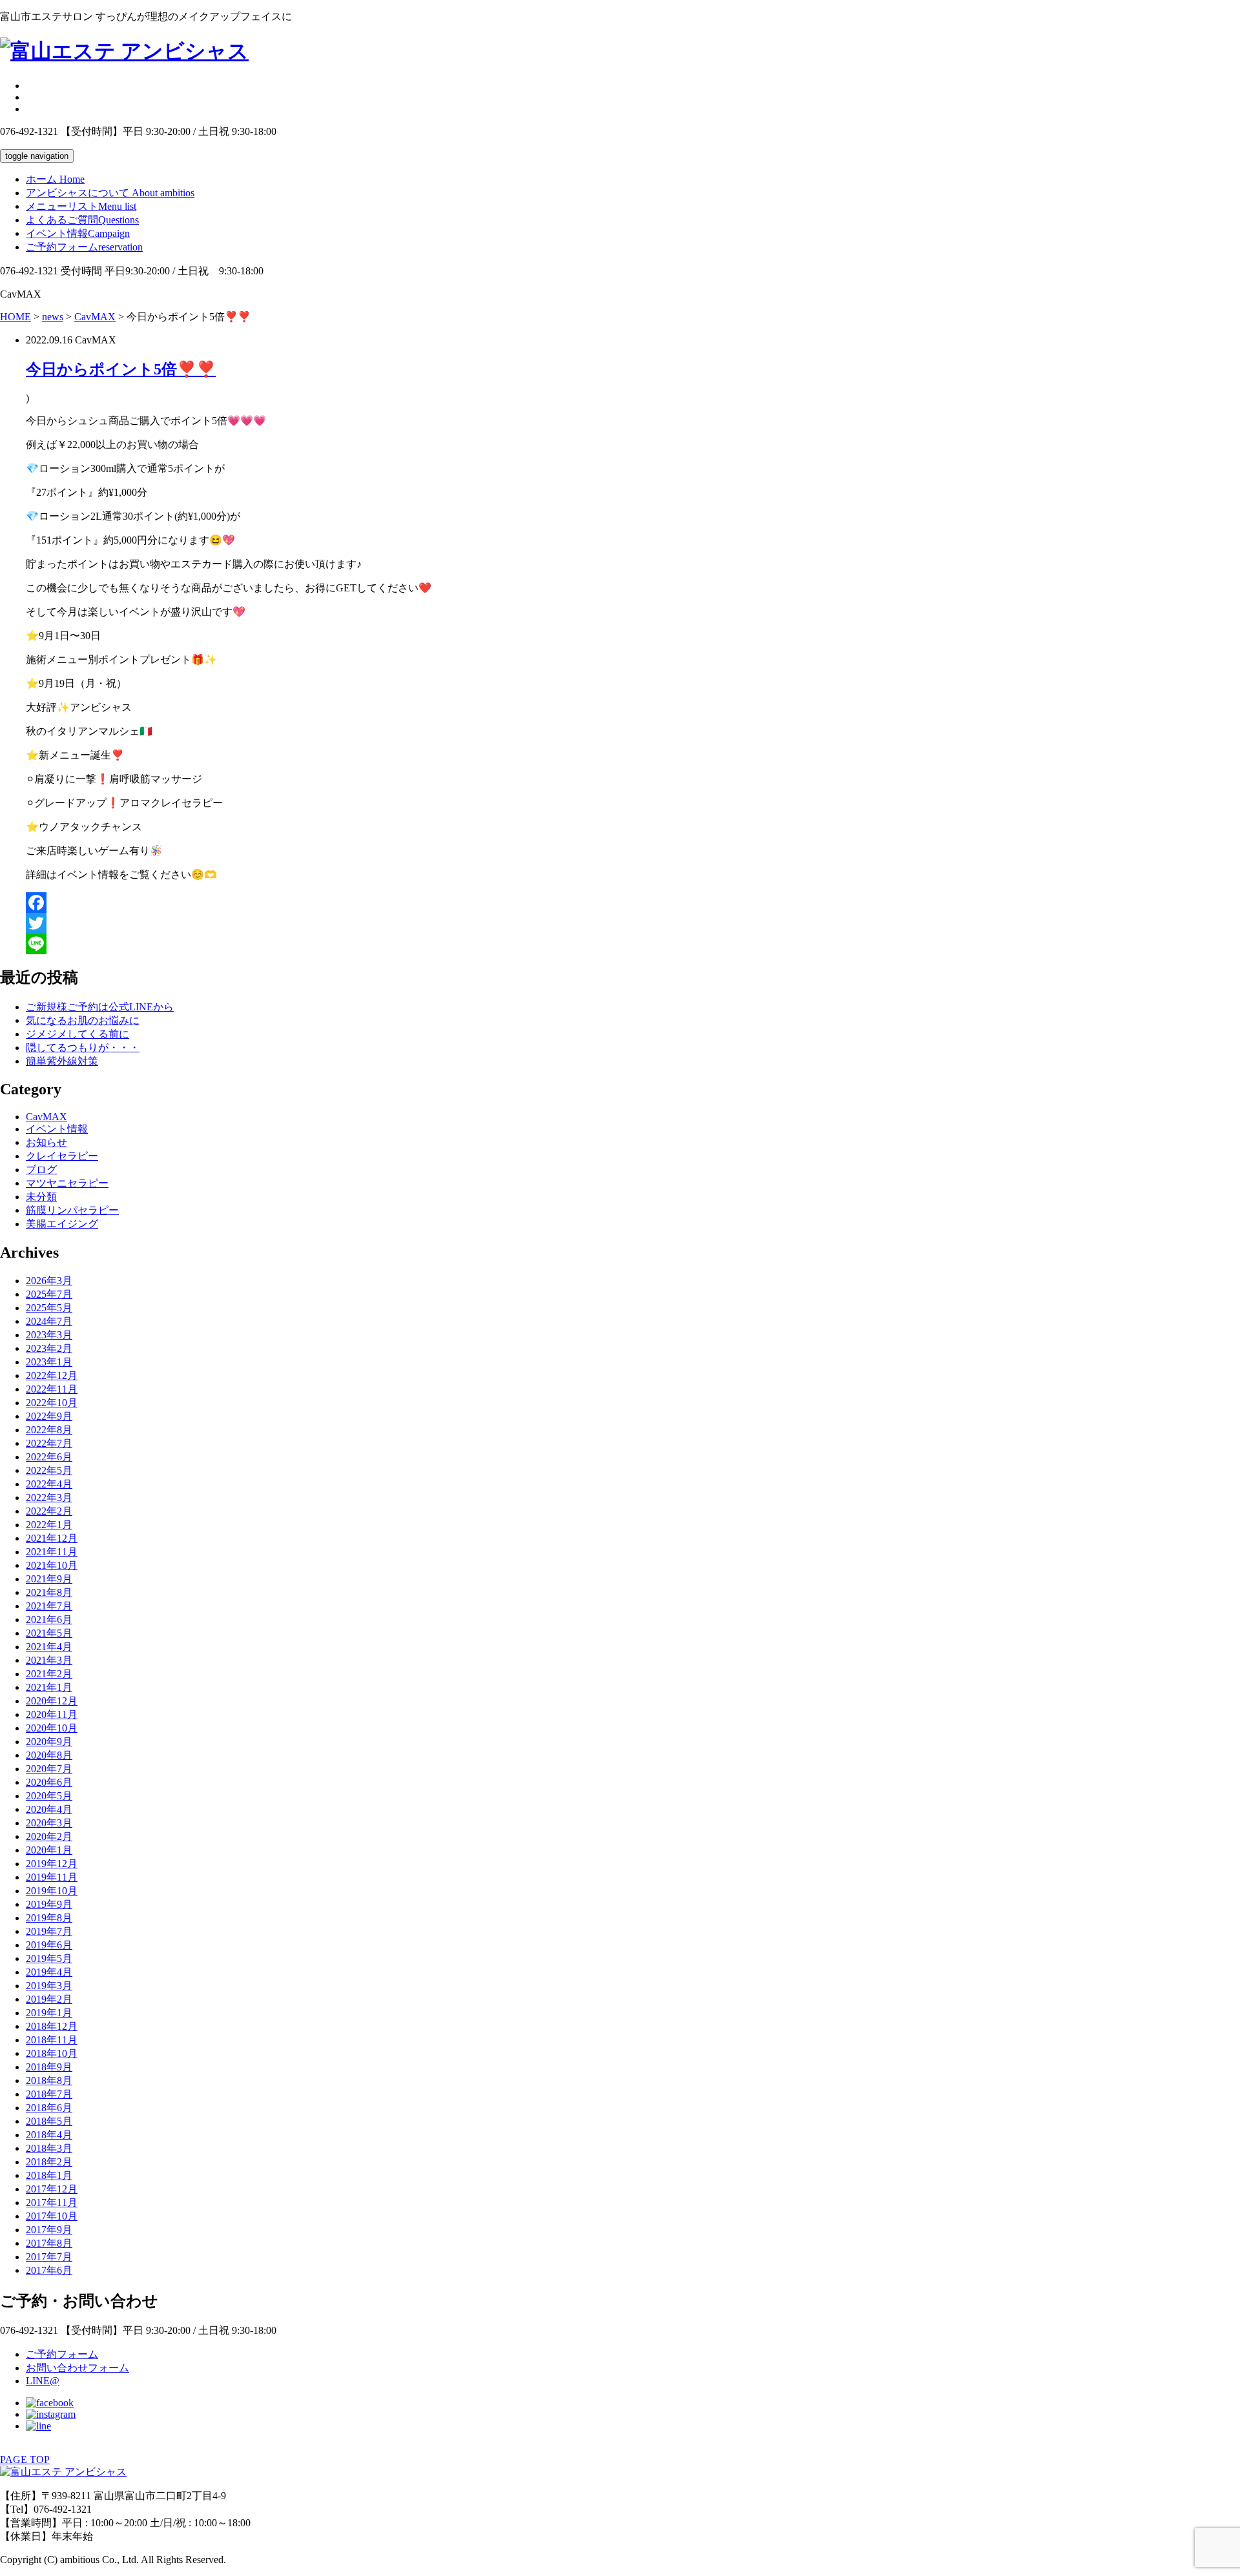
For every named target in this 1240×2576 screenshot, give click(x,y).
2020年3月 (49, 1823)
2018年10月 (52, 2053)
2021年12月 (52, 1538)
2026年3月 (49, 1281)
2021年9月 (49, 1579)
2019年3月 (49, 1986)
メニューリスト (81, 206)
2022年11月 (52, 1389)
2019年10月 (52, 1891)
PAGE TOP (25, 2459)
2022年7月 (49, 1443)
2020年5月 (49, 1796)
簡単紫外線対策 (62, 1061)
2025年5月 (49, 1308)
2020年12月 (52, 1701)
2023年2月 (49, 1348)
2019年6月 (49, 1945)
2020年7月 (49, 1769)
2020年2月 (49, 1836)
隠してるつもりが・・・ (83, 1048)
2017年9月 (49, 2230)
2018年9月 (49, 2067)
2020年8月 (49, 1755)
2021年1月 (49, 1687)
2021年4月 (49, 1647)
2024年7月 (49, 1321)
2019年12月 (52, 1864)
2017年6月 (49, 2270)
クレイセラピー (62, 1156)
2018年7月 (49, 2094)
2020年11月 (52, 1714)
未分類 (41, 1197)
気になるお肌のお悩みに (83, 1020)
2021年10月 (52, 1565)
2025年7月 (49, 1294)
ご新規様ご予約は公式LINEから (100, 1007)
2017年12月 (52, 2189)
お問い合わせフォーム (77, 2368)
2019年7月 (49, 1931)
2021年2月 (49, 1674)
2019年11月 (52, 1877)
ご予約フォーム (84, 247)
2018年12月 (52, 2026)
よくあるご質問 (82, 220)
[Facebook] (633, 903)
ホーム (55, 179)
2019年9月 (49, 1904)
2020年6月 (49, 1782)
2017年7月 (49, 2257)
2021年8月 (49, 1592)
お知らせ (46, 1142)
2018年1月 (49, 2175)
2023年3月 (49, 1335)
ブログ (41, 1170)
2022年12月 (52, 1375)
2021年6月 (49, 1620)
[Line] (633, 944)
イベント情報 (78, 233)
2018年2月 (49, 2162)
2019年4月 (49, 1972)
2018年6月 (49, 2108)
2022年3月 (49, 1498)
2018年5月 (49, 2121)
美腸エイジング (62, 1224)
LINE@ (43, 2381)
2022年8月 (49, 1430)
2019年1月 (49, 2013)
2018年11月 (52, 2040)
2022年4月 (49, 1484)
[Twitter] (633, 923)
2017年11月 (52, 2203)
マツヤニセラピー (67, 1183)
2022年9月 (49, 1416)
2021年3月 (49, 1660)
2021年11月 (52, 1552)
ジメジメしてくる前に (77, 1034)
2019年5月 (49, 1958)
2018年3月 (49, 2148)
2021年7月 (49, 1606)
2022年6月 (49, 1457)
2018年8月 (49, 2080)
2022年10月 (52, 1403)
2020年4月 (49, 1809)
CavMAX (46, 1117)
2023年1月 (49, 1362)
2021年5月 (49, 1633)
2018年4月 (49, 2135)
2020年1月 (49, 1850)
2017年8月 (49, 2243)
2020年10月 (52, 1728)
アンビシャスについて (110, 193)
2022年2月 (49, 1511)
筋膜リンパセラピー (72, 1210)
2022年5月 (49, 1470)
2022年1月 (49, 1525)
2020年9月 (49, 1742)
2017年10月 (52, 2216)
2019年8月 (49, 1918)
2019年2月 (49, 1999)
